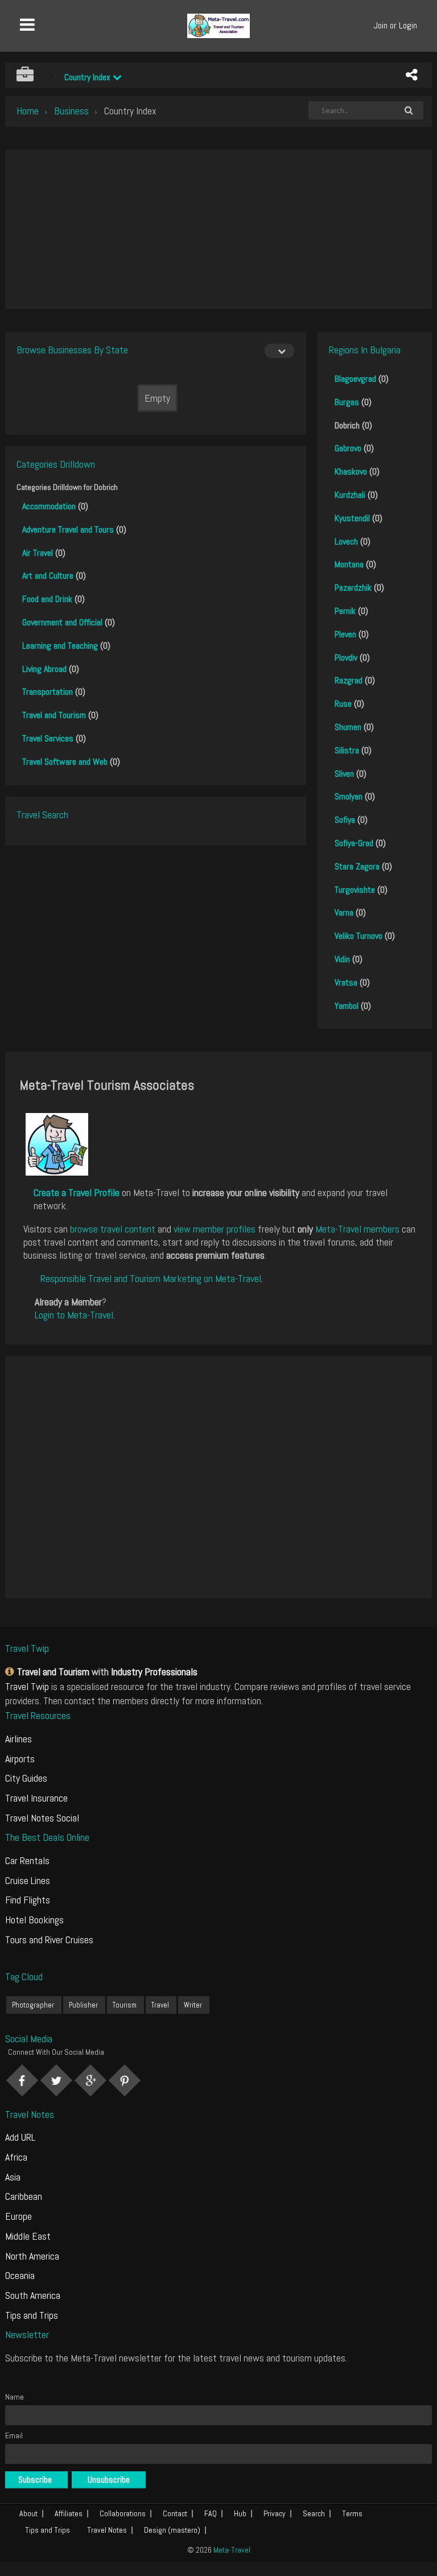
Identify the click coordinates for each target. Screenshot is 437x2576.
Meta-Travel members (357, 1229)
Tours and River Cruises (49, 1940)
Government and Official (62, 622)
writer (193, 2005)
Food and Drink (47, 599)
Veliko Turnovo (358, 936)
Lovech (346, 541)
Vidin (342, 959)
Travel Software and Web (65, 762)
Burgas (347, 402)
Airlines (18, 1739)
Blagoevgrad (355, 379)
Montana (349, 564)
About (28, 2513)
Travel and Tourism (54, 715)
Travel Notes (107, 2530)
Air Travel (38, 553)
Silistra (347, 750)
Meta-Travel (232, 2550)
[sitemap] (11, 1672)
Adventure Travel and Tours (68, 529)
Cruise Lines (28, 1880)
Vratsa (346, 982)
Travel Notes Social (42, 1818)
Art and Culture (48, 576)
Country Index (88, 77)
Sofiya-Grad (354, 843)
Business (71, 111)
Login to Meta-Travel (74, 1315)
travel (160, 2005)
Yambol (347, 1006)
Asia (13, 2177)
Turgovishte (355, 890)
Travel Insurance (36, 1798)
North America (32, 2256)
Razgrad (349, 680)
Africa (16, 2157)
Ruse (343, 704)
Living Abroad (44, 669)
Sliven (344, 774)
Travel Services (48, 738)
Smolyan (349, 796)
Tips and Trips (32, 2315)
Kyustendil (352, 518)
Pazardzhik (353, 588)
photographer (33, 2005)
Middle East (28, 2236)
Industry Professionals (154, 1672)
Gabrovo (348, 448)
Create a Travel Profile (77, 1192)
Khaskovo (351, 471)
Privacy (275, 2513)
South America (33, 2295)
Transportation (48, 692)
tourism (125, 2005)
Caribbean (24, 2196)
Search (314, 2513)
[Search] (409, 110)
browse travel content (113, 1229)
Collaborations (123, 2513)
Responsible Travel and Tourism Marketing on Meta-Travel (151, 1278)
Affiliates (69, 2513)
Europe (18, 2216)
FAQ (211, 2513)
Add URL (20, 2137)
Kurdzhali (350, 495)
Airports (20, 1759)
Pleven (345, 634)
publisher (83, 2005)
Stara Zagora (357, 866)
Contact (175, 2513)
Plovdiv (346, 658)
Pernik (345, 611)
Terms (352, 2513)
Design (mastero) (172, 2530)
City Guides (26, 1778)
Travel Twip (27, 1686)
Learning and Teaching (60, 646)
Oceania (20, 2275)
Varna (344, 912)
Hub (240, 2513)
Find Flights (28, 1900)
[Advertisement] (218, 229)
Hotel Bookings (34, 1920)
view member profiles (215, 1229)
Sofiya (345, 820)
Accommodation (49, 506)
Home (28, 111)
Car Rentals (27, 1860)
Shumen (348, 727)
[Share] (411, 75)
